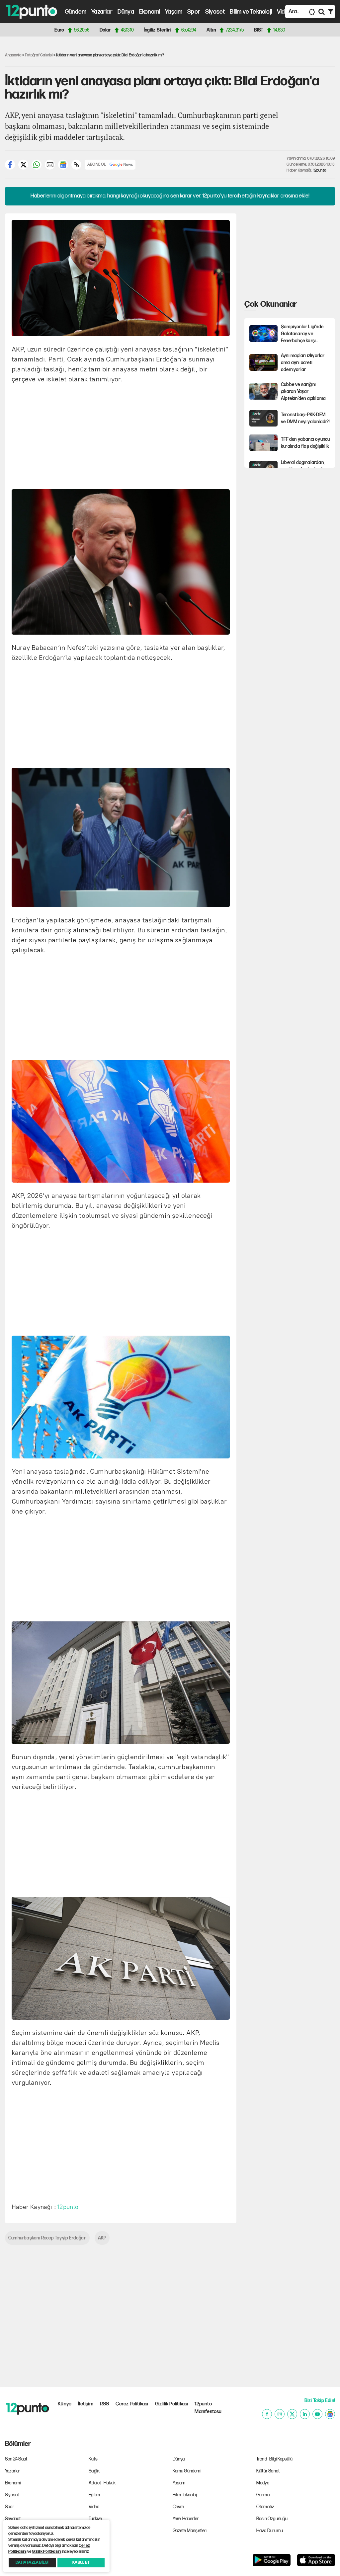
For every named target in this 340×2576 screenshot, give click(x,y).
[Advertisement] (176, 435)
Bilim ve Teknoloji (251, 12)
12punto (320, 170)
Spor (194, 12)
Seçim (95, 2531)
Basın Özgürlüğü (272, 2519)
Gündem (76, 12)
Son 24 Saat (16, 2459)
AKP (102, 2238)
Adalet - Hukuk (102, 2483)
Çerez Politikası (132, 2404)
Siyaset (215, 12)
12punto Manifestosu (208, 2408)
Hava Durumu (270, 2531)
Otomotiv (265, 2507)
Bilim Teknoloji (185, 2495)
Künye (65, 2404)
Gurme (263, 2495)
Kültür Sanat (268, 2471)
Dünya (126, 12)
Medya (263, 2483)
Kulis (93, 2459)
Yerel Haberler (186, 2519)
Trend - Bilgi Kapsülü (274, 2459)
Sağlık (94, 2471)
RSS (105, 2404)
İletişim (86, 2404)
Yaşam (174, 12)
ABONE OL (97, 164)
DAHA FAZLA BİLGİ (32, 2563)
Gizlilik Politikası (172, 2404)
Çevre (178, 2507)
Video (284, 12)
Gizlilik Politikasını (46, 2552)
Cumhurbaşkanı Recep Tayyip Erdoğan (47, 2238)
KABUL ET (81, 2563)
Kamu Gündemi (187, 2471)
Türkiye (95, 2519)
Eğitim (94, 2495)
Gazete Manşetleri (190, 2531)
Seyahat (13, 2519)
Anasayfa (13, 55)
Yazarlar (102, 12)
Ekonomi (150, 12)
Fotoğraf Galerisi (39, 55)
